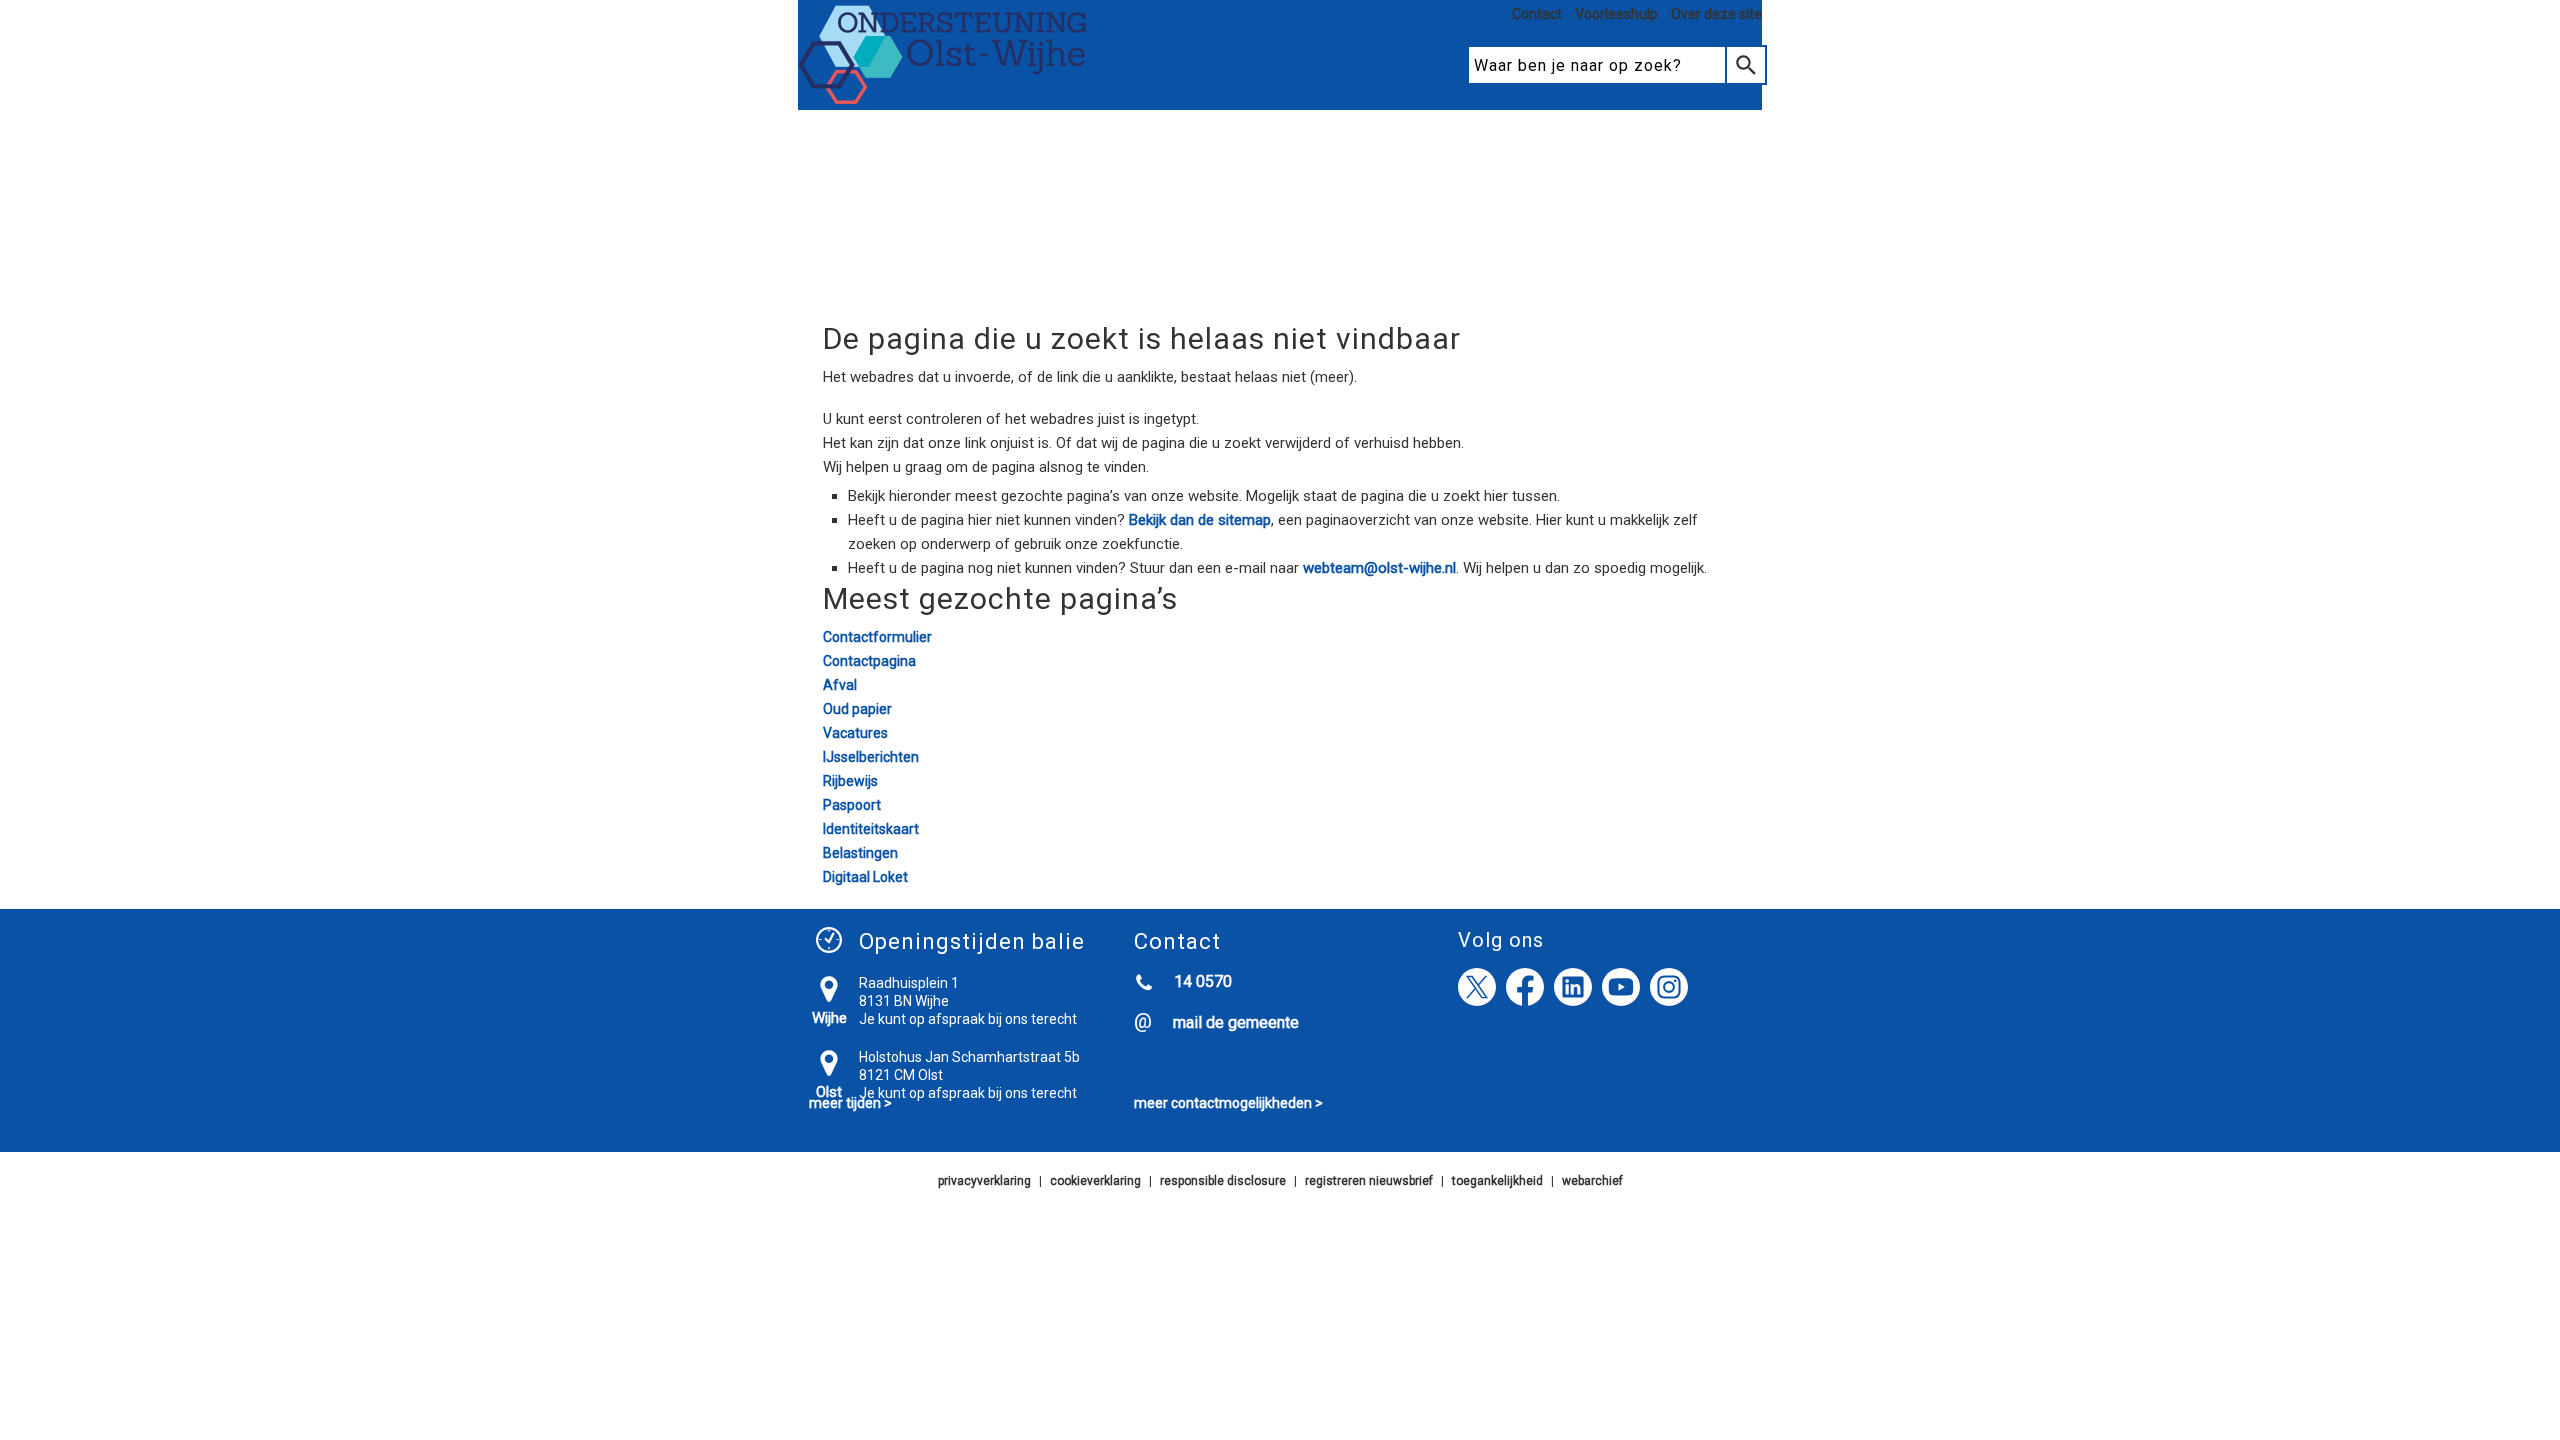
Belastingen (860, 853)
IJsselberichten (871, 757)
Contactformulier (877, 637)
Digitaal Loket (865, 877)
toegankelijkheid (1497, 1181)
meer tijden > (850, 1103)
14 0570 (1203, 981)
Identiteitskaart (871, 829)
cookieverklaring (1095, 1181)
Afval (840, 685)
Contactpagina (869, 661)
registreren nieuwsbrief (1369, 1181)
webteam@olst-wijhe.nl (1379, 568)
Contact (1537, 14)
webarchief (1592, 1181)
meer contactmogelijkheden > (1228, 1103)
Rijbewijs (850, 781)
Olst (829, 1092)
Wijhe (829, 1018)
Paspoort (852, 805)
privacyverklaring (984, 1181)
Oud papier (857, 709)
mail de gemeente (1236, 1022)
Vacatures (855, 733)
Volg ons (1501, 940)
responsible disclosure (1223, 1181)
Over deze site (1716, 14)
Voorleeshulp (1616, 14)
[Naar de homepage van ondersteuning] (943, 101)
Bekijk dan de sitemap (1200, 520)
